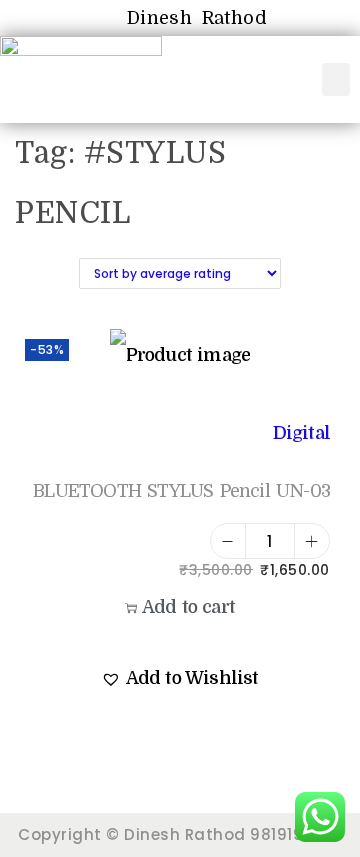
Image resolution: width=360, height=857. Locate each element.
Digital (301, 433)
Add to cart (188, 607)
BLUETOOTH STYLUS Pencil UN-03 (181, 491)
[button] (336, 79)
